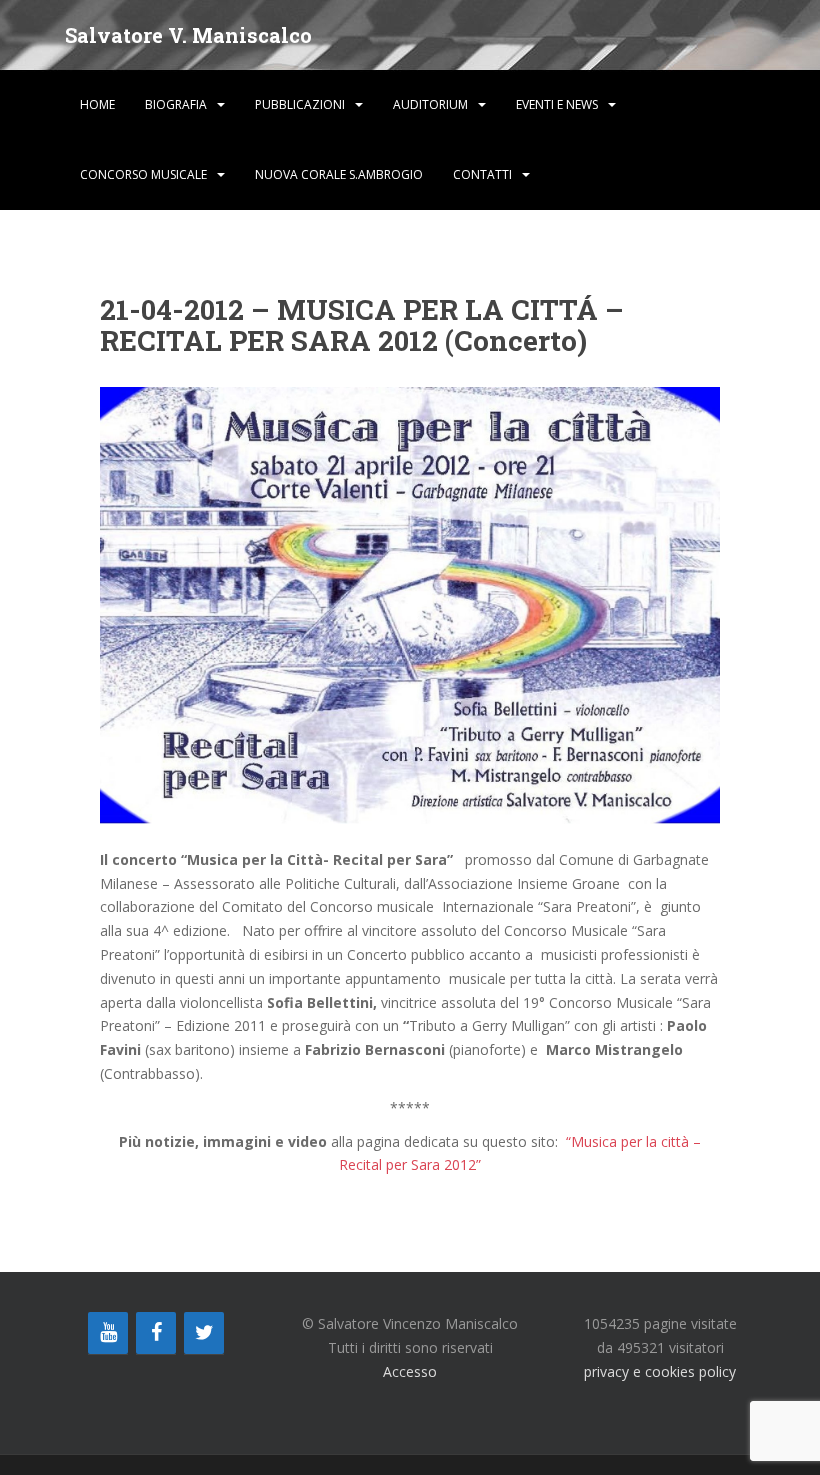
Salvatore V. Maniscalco (188, 35)
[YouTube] (108, 1333)
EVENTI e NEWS (557, 104)
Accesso (410, 1371)
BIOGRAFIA (176, 104)
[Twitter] (204, 1333)
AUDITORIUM (430, 104)
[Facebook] (156, 1333)
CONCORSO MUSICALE (143, 174)
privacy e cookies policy (660, 1371)
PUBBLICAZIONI (300, 104)
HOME (97, 104)
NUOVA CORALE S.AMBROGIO (339, 174)
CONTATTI (482, 174)
